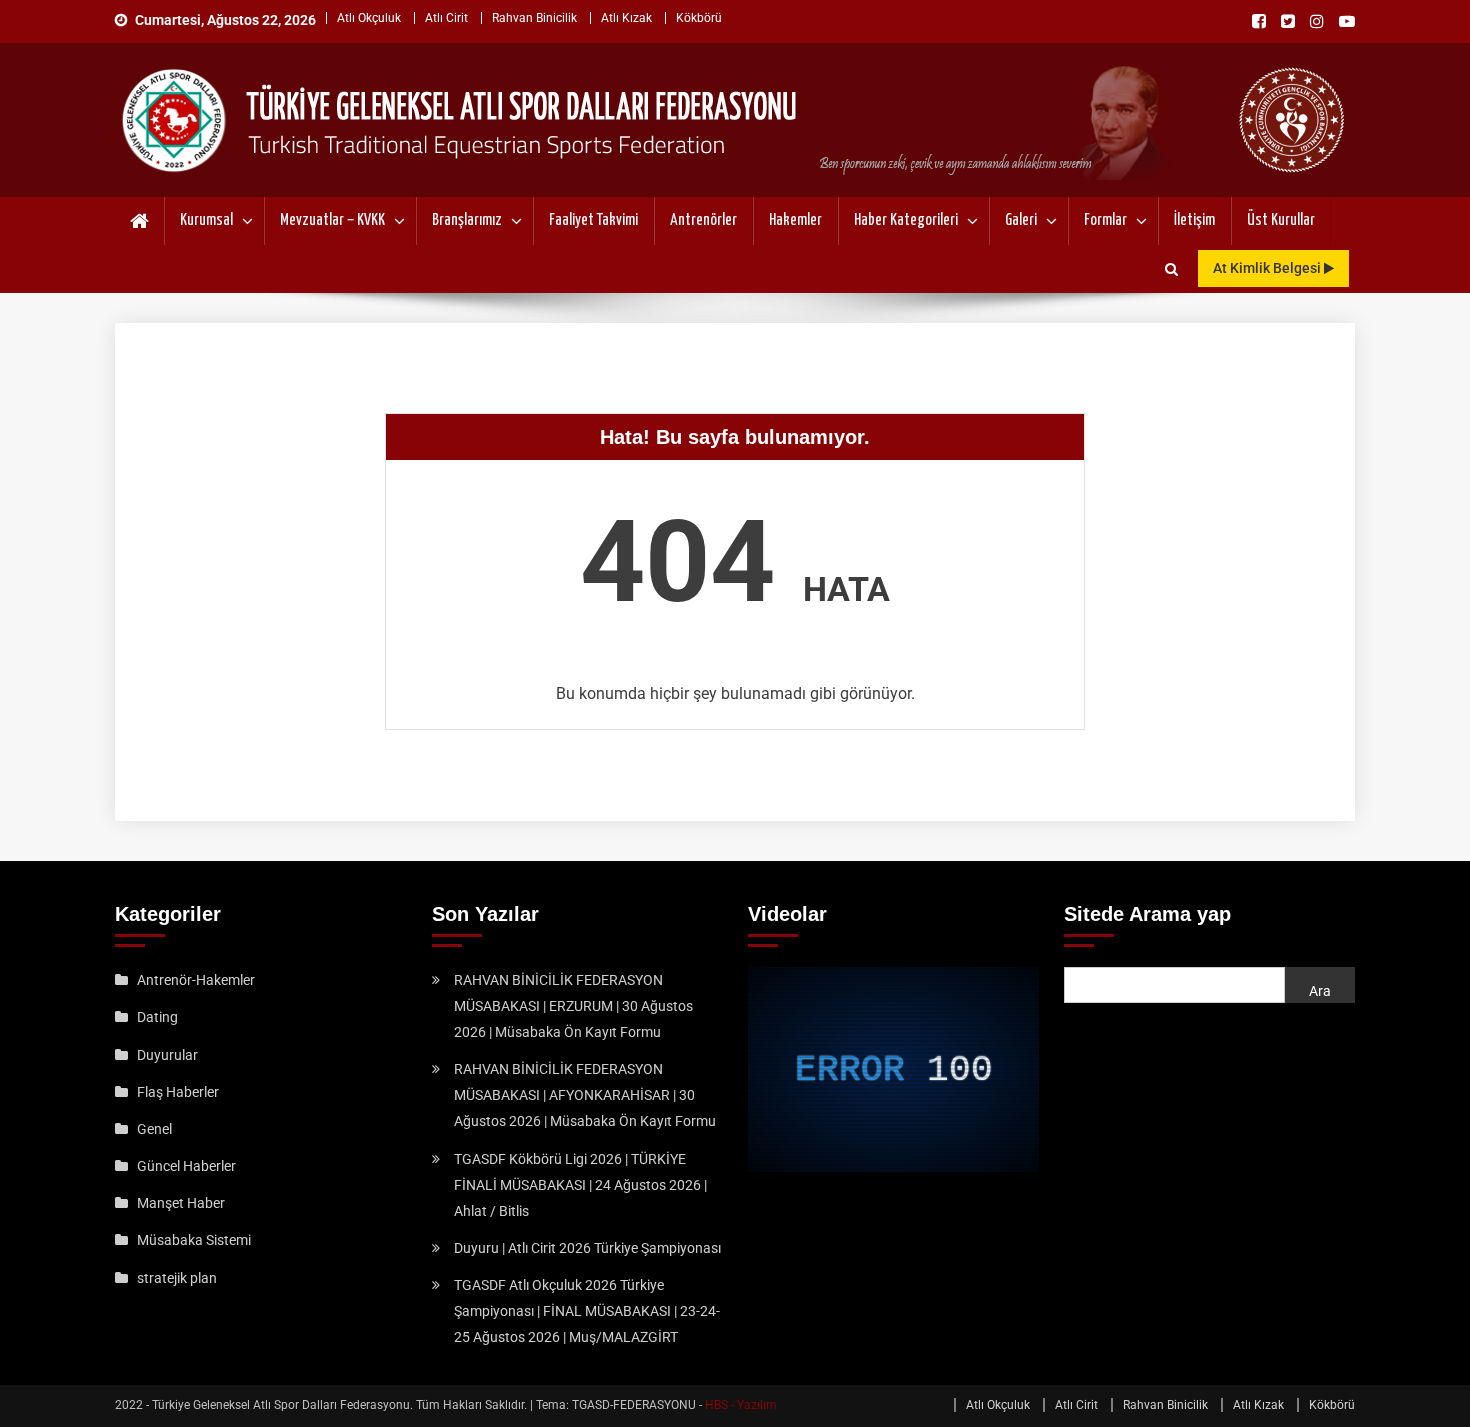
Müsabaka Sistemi (194, 1240)
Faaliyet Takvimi (593, 220)
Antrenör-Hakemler (196, 980)
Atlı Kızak (626, 18)
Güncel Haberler (186, 1166)
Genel (154, 1129)
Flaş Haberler (178, 1092)
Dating (157, 1017)
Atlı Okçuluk (369, 18)
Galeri (1021, 220)
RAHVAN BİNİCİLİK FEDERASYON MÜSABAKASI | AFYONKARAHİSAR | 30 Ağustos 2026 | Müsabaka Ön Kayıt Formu (585, 1095)
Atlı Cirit (446, 18)
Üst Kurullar (1281, 220)
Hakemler (795, 220)
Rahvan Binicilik (534, 18)
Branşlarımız (467, 220)
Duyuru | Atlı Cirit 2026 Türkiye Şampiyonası (587, 1248)
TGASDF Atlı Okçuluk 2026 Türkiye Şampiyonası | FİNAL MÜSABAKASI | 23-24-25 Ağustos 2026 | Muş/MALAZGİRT (587, 1311)
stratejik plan (177, 1278)
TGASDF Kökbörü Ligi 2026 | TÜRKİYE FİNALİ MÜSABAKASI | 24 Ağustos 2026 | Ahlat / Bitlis (580, 1185)
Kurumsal (206, 220)
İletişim (1194, 220)
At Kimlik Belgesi (1268, 268)
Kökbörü (699, 18)
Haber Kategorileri (906, 220)
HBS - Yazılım (741, 1405)
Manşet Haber (181, 1203)
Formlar (1105, 220)
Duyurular (167, 1055)
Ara (1320, 991)
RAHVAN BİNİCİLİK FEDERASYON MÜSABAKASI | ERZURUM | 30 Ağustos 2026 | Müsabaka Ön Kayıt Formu (573, 1006)
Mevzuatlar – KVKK (332, 220)
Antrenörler (703, 220)
